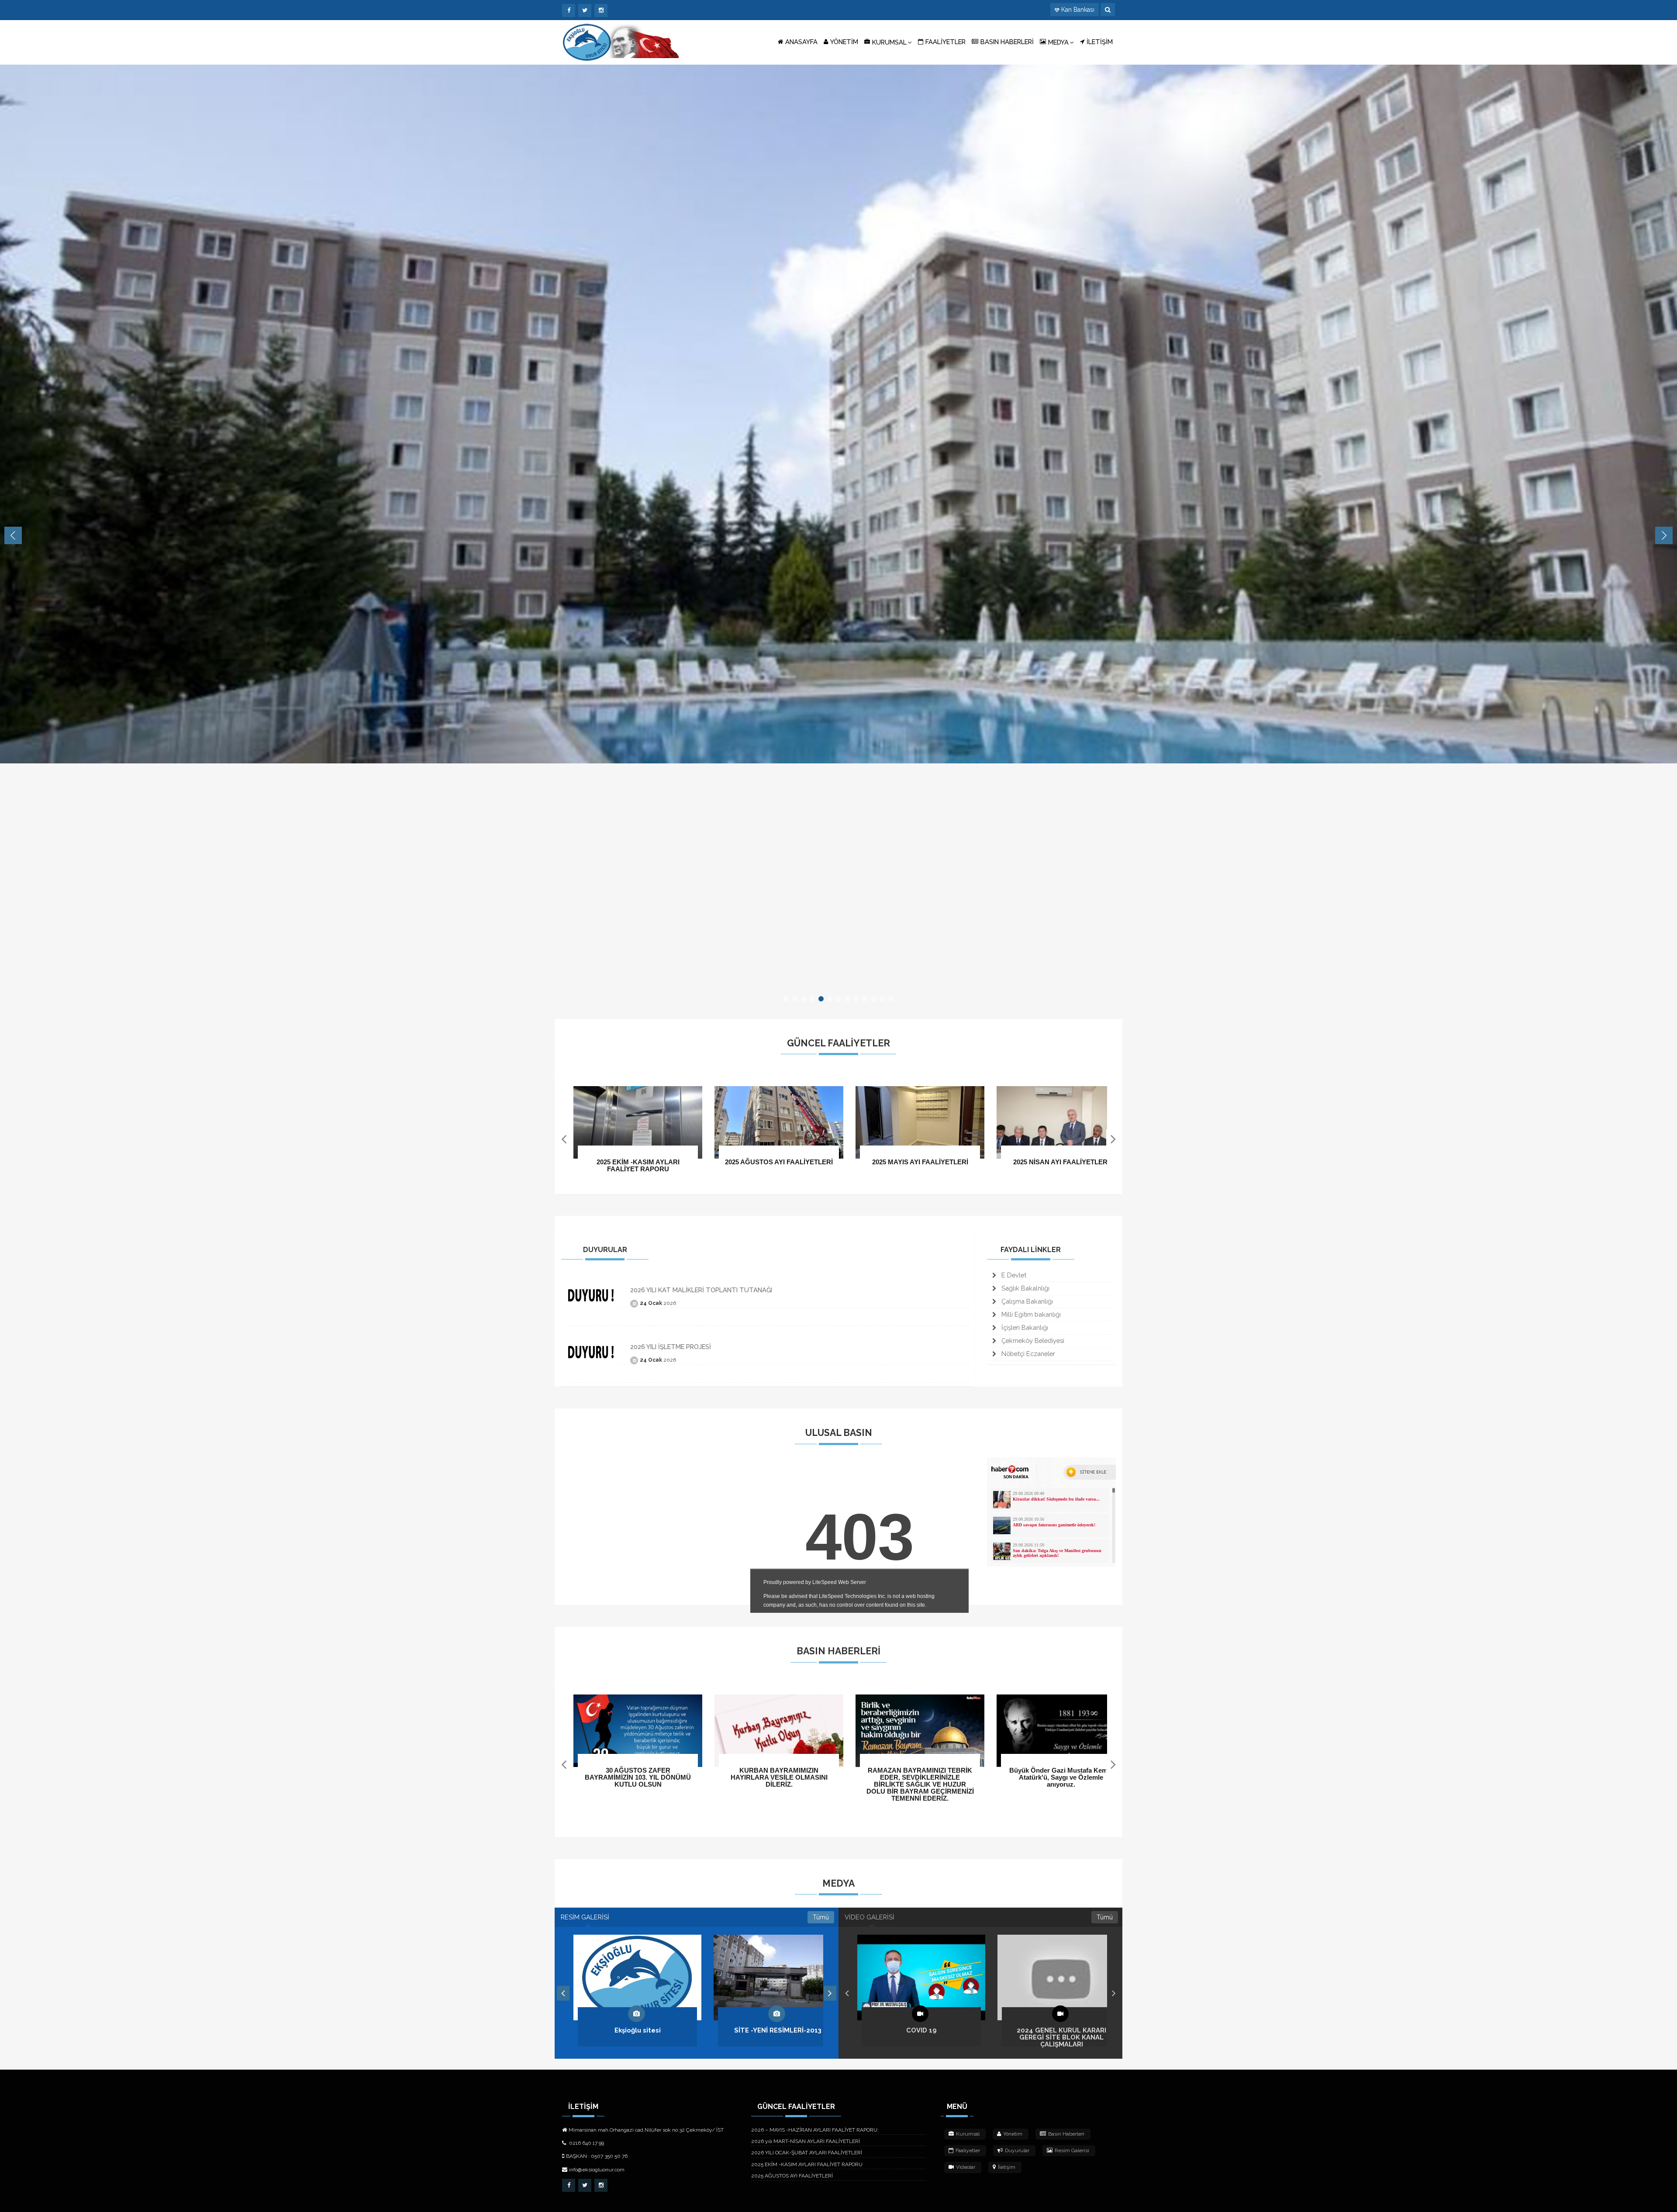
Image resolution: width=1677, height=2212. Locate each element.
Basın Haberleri (1066, 2134)
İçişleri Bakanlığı (1024, 1327)
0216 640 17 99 (586, 2143)
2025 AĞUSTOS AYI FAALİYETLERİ (792, 2176)
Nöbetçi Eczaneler (1027, 1354)
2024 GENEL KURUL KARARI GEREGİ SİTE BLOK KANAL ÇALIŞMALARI (921, 2037)
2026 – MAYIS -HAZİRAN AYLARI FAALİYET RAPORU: (815, 2130)
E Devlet (1013, 1275)
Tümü (821, 1917)
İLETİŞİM (1100, 42)
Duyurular (1017, 2150)
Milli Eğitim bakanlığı (1030, 1314)
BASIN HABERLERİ (1007, 42)
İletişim (1007, 2167)
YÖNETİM (844, 42)
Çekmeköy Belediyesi (1032, 1341)
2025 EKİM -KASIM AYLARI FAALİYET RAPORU (807, 2164)
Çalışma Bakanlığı (1026, 1301)
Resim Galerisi (1072, 2150)
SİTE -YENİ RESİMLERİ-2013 (638, 2030)
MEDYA (1058, 42)
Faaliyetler (968, 2150)
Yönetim (1013, 2134)
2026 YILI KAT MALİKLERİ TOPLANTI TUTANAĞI (701, 1290)
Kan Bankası (1078, 10)
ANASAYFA (801, 42)
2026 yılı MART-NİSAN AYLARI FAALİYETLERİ (806, 2141)
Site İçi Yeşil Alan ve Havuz (778, 2030)
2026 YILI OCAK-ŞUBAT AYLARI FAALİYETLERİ (807, 2153)
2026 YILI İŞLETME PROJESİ (671, 1347)
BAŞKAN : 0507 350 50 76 (597, 2156)
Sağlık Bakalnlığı (1025, 1288)
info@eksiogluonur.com (597, 2170)
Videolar (966, 2167)
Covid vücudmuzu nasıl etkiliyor (1061, 2030)
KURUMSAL (889, 42)
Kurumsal (968, 2134)
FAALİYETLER (945, 42)
